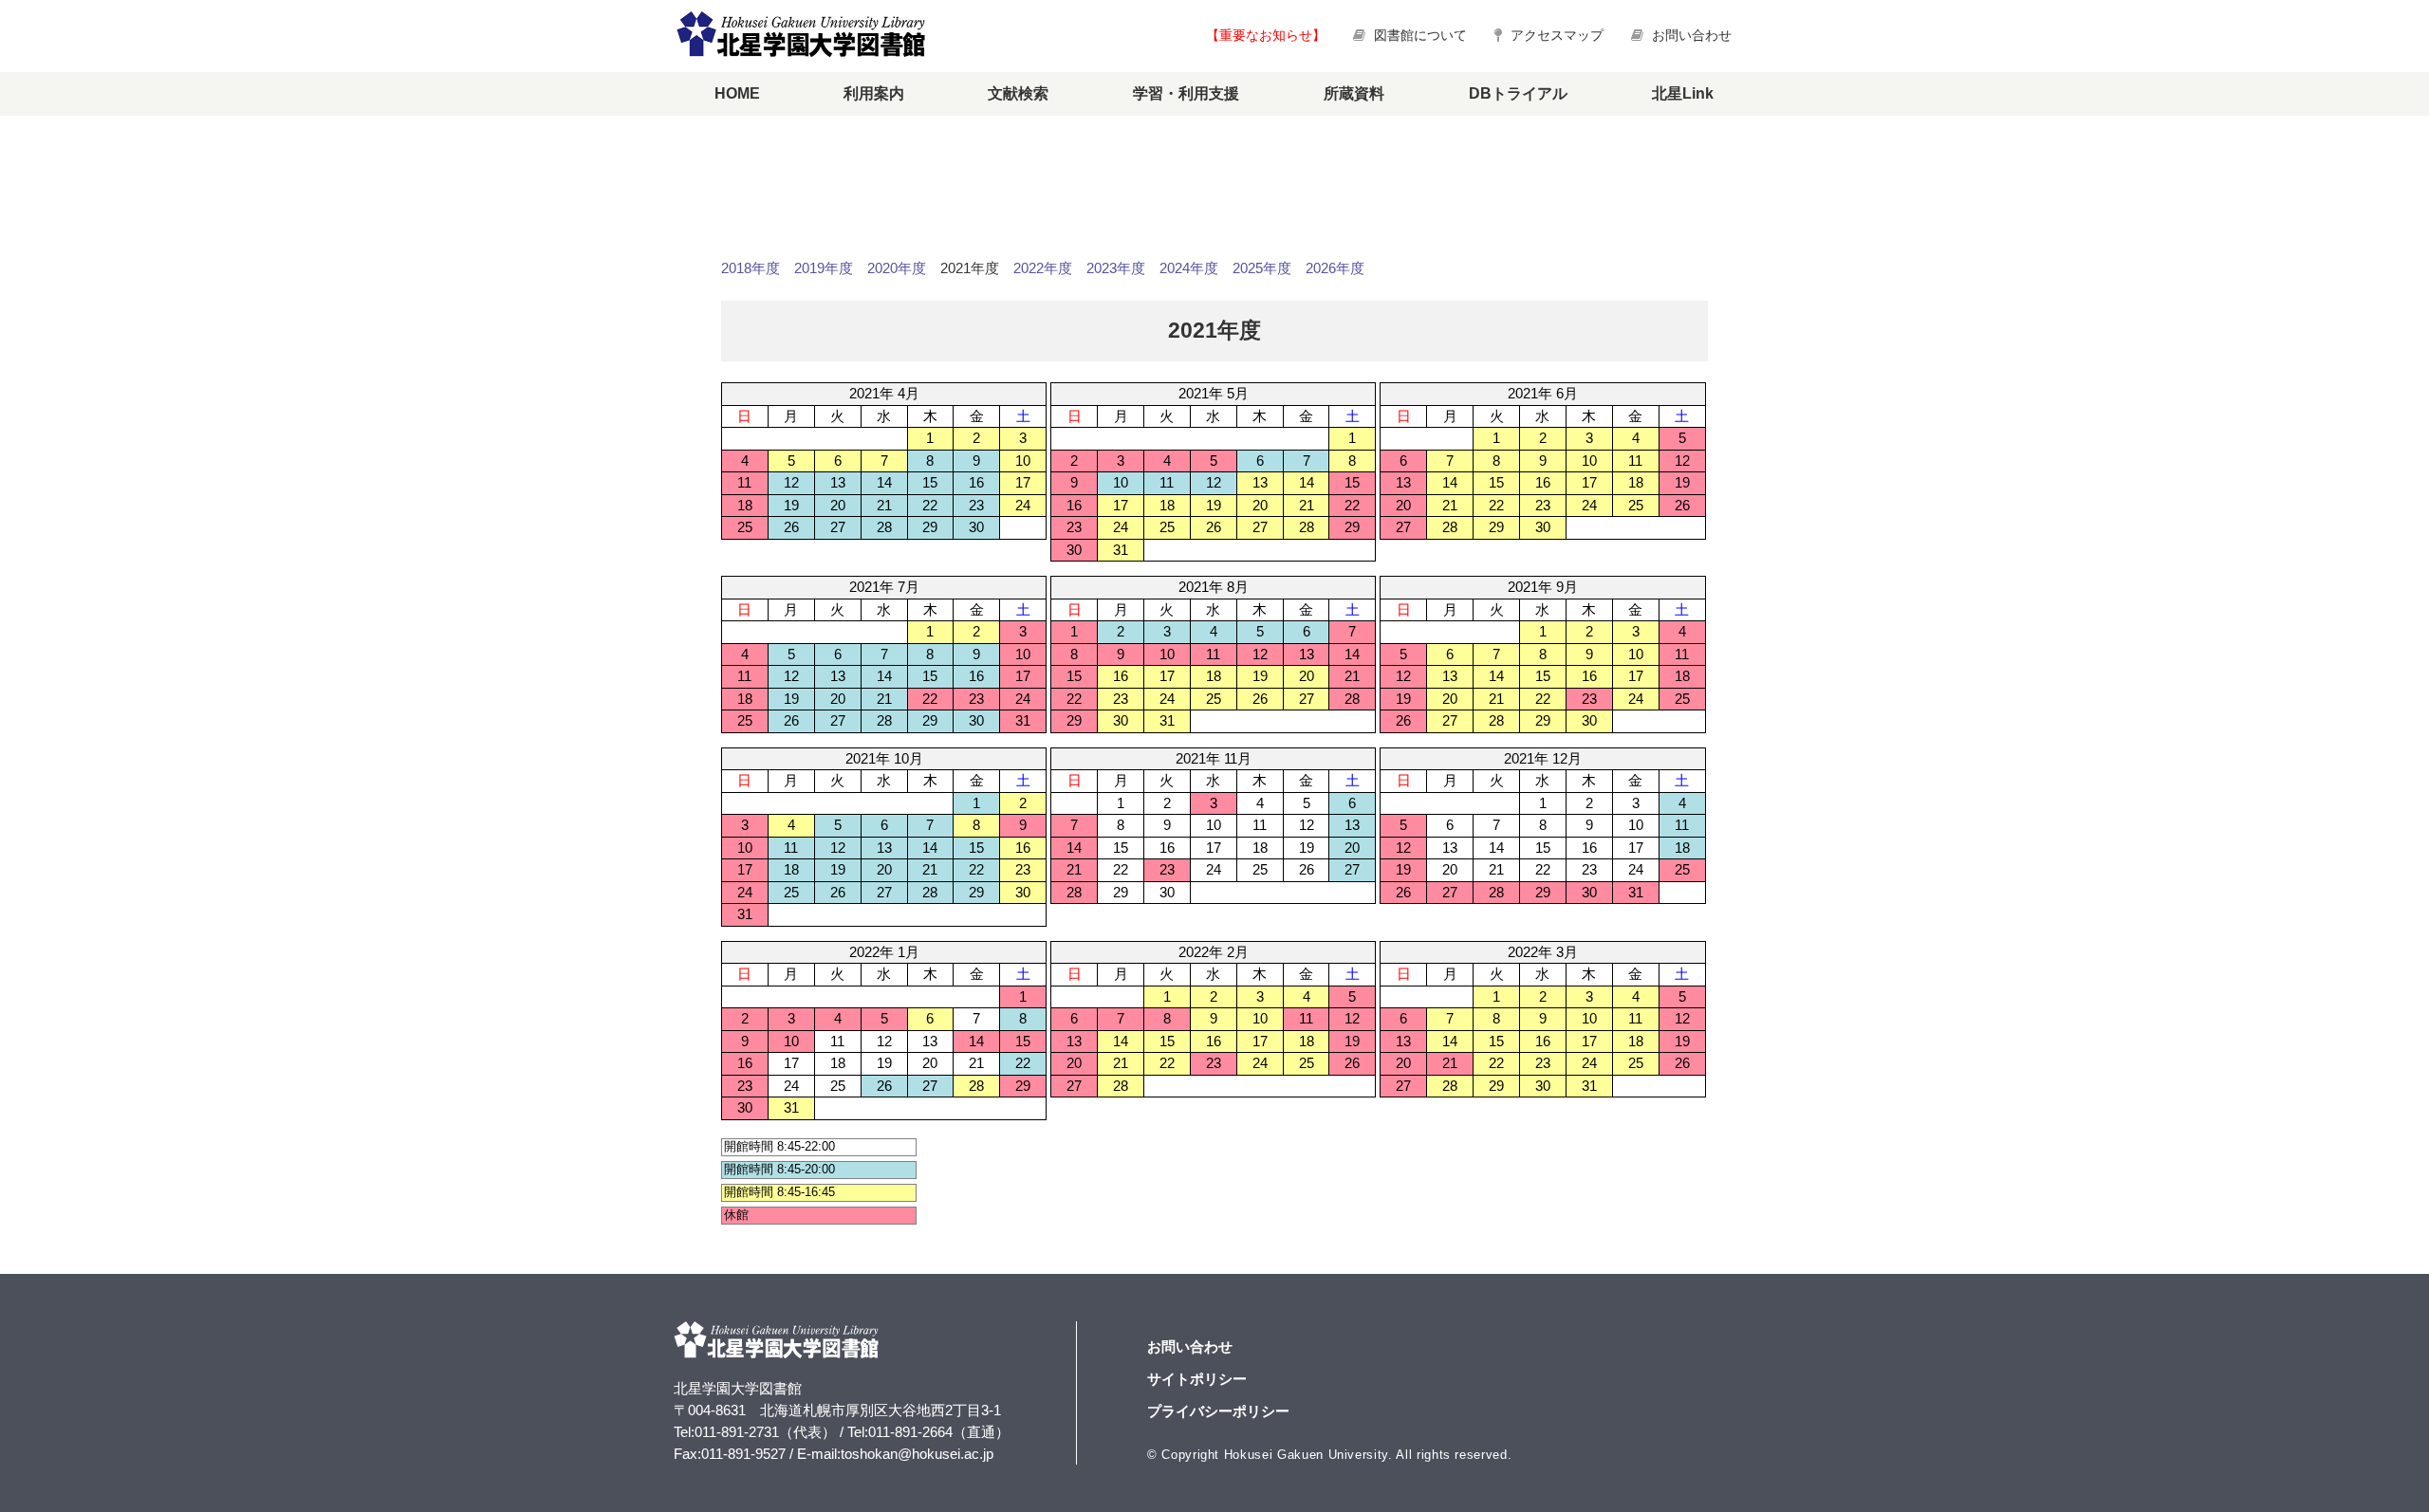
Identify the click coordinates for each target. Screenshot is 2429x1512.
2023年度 (1116, 268)
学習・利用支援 (1186, 93)
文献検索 (1018, 93)
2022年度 (1043, 268)
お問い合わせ (1690, 35)
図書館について (1420, 35)
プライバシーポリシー (1218, 1411)
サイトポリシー (1197, 1379)
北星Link (1683, 93)
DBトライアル (1518, 93)
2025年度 (1262, 268)
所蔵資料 (1354, 93)
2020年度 (897, 268)
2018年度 (751, 268)
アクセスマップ (1555, 35)
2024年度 (1189, 268)
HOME (737, 93)
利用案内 (874, 93)
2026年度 (1335, 268)
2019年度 (824, 268)
